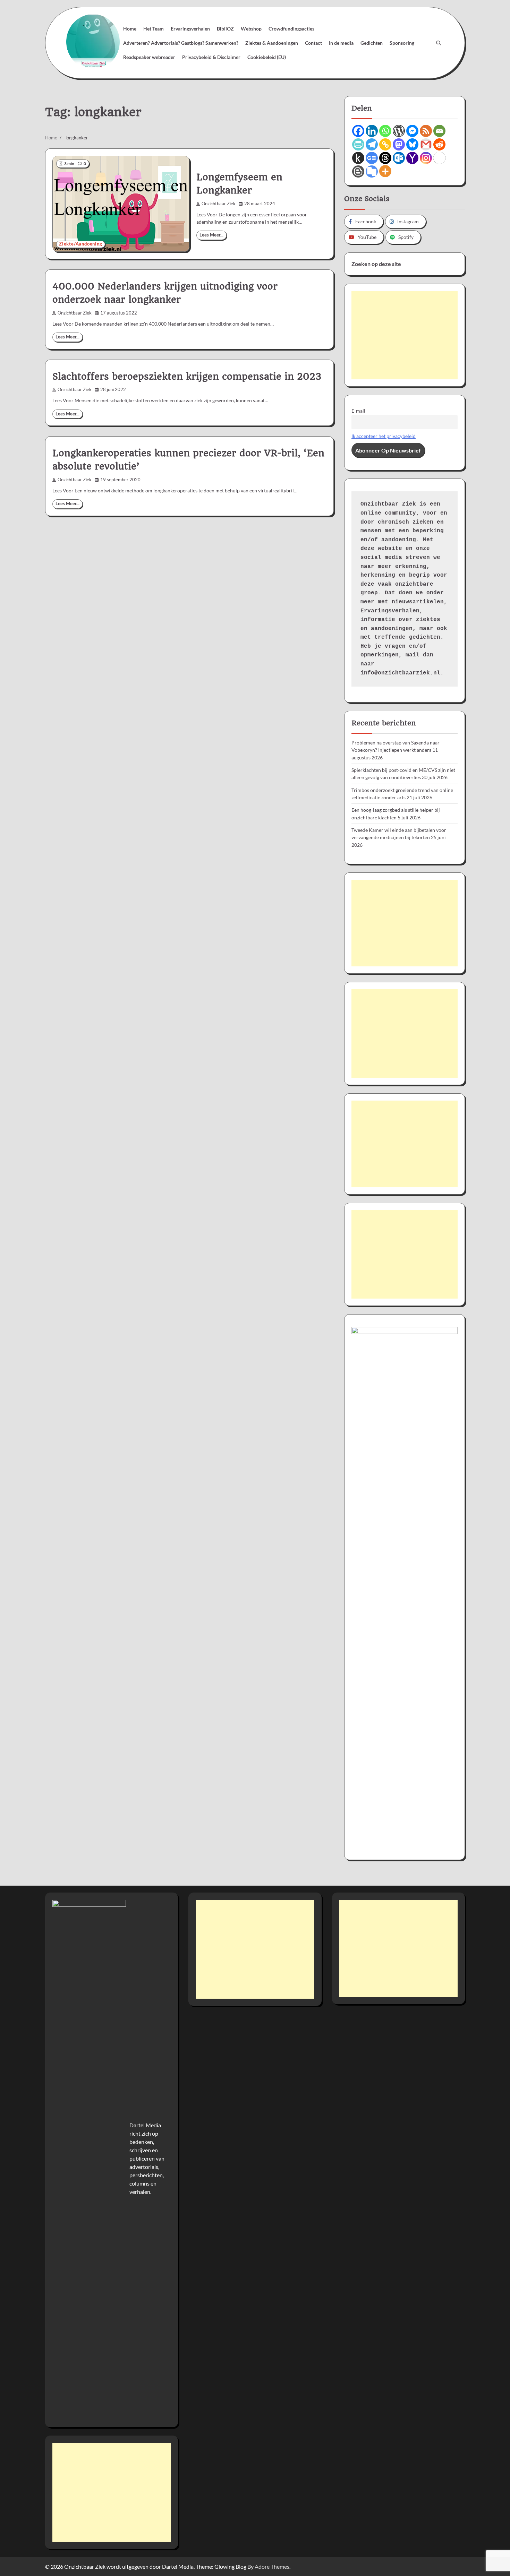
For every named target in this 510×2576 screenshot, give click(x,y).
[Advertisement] (405, 335)
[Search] (439, 43)
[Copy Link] (385, 144)
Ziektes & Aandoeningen (272, 43)
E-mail (358, 411)
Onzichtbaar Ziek (219, 204)
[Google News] (372, 158)
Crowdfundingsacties (291, 29)
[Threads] (385, 158)
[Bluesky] (412, 144)
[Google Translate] (372, 171)
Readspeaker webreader (149, 57)
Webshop (251, 29)
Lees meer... (211, 235)
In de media (341, 43)
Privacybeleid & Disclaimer (211, 57)
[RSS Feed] (426, 131)
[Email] (439, 131)
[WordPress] (399, 131)
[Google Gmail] (426, 144)
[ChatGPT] (439, 158)
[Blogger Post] (358, 171)
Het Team (154, 29)
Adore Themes (272, 2566)
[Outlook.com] (399, 158)
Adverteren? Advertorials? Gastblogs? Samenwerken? (181, 43)
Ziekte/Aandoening (81, 244)
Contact (313, 43)
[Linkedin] (372, 131)
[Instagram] (426, 158)
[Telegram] (372, 144)
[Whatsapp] (385, 131)
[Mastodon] (399, 144)
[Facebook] (358, 131)
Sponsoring (402, 43)
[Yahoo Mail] (412, 158)
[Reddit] (439, 144)
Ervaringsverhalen (190, 29)
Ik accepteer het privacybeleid (384, 436)
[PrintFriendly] (358, 144)
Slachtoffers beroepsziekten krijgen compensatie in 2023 (187, 377)
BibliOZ (225, 29)
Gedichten (372, 43)
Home (130, 29)
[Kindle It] (358, 158)
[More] (385, 171)
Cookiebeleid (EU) (267, 57)
